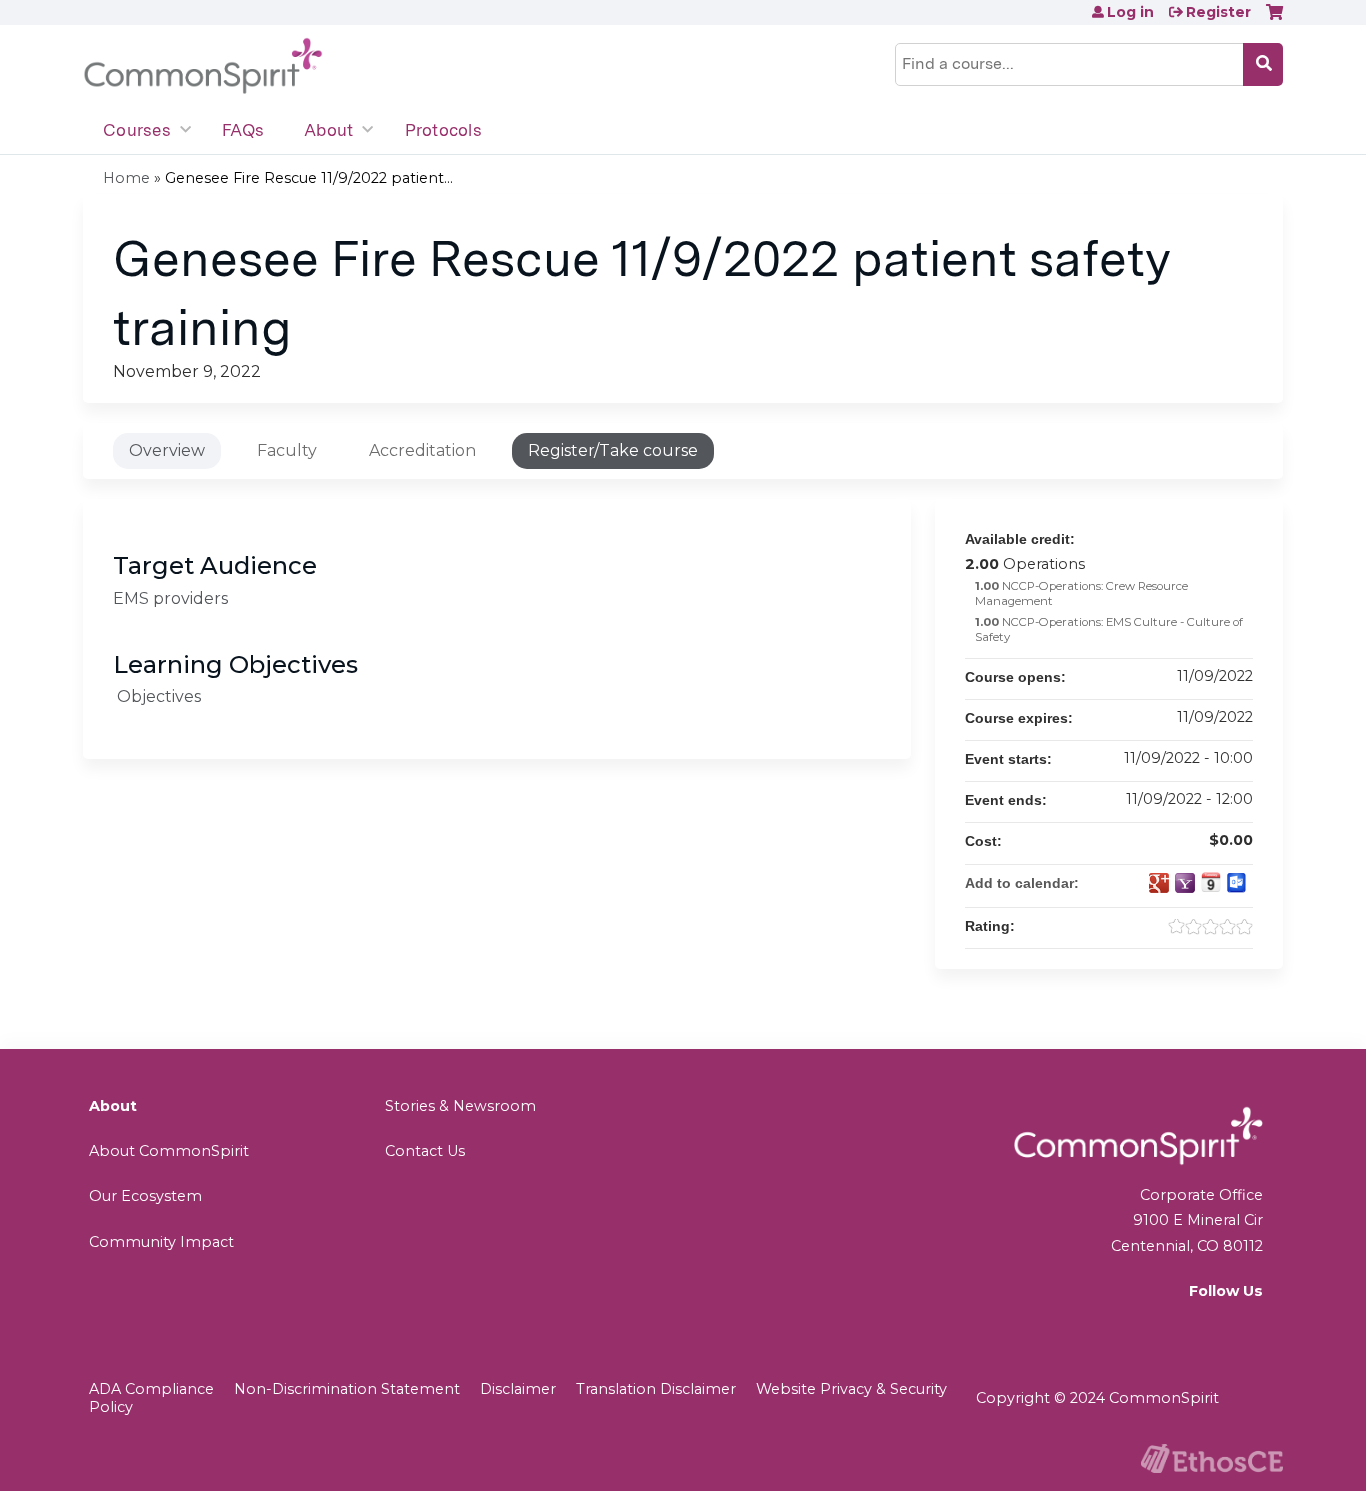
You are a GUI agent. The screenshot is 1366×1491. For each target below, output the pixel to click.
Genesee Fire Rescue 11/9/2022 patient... (309, 178)
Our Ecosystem (145, 1196)
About (328, 130)
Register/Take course (613, 450)
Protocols (443, 130)
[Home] (203, 66)
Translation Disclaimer (656, 1389)
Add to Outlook (1237, 883)
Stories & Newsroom (460, 1106)
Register (1218, 12)
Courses (137, 130)
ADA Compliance (151, 1389)
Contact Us (425, 1151)
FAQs (243, 130)
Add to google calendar (1159, 883)
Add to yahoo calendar (1185, 883)
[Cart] (1274, 19)
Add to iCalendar (1211, 882)
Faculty (287, 450)
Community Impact (161, 1242)
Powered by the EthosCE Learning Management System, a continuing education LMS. (1212, 1458)
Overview (167, 450)
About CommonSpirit (169, 1151)
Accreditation (422, 450)
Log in (1130, 12)
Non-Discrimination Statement (347, 1389)
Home (126, 178)
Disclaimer (518, 1389)
